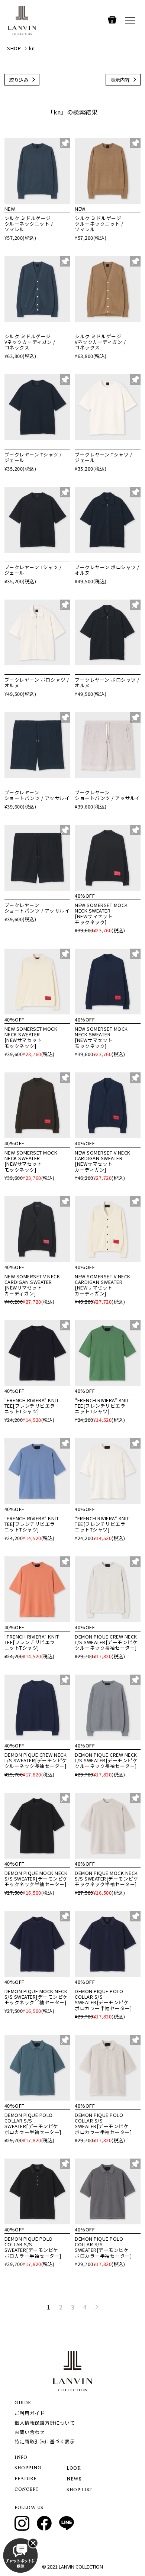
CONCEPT (27, 2490)
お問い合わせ (30, 2432)
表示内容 (120, 80)
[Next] (96, 2307)
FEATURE (26, 2479)
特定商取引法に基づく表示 (45, 2441)
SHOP (14, 48)
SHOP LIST (79, 2490)
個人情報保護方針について (45, 2423)
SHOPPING (28, 2468)
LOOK (74, 2469)
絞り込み (19, 80)
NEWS (74, 2479)
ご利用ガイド (30, 2413)
